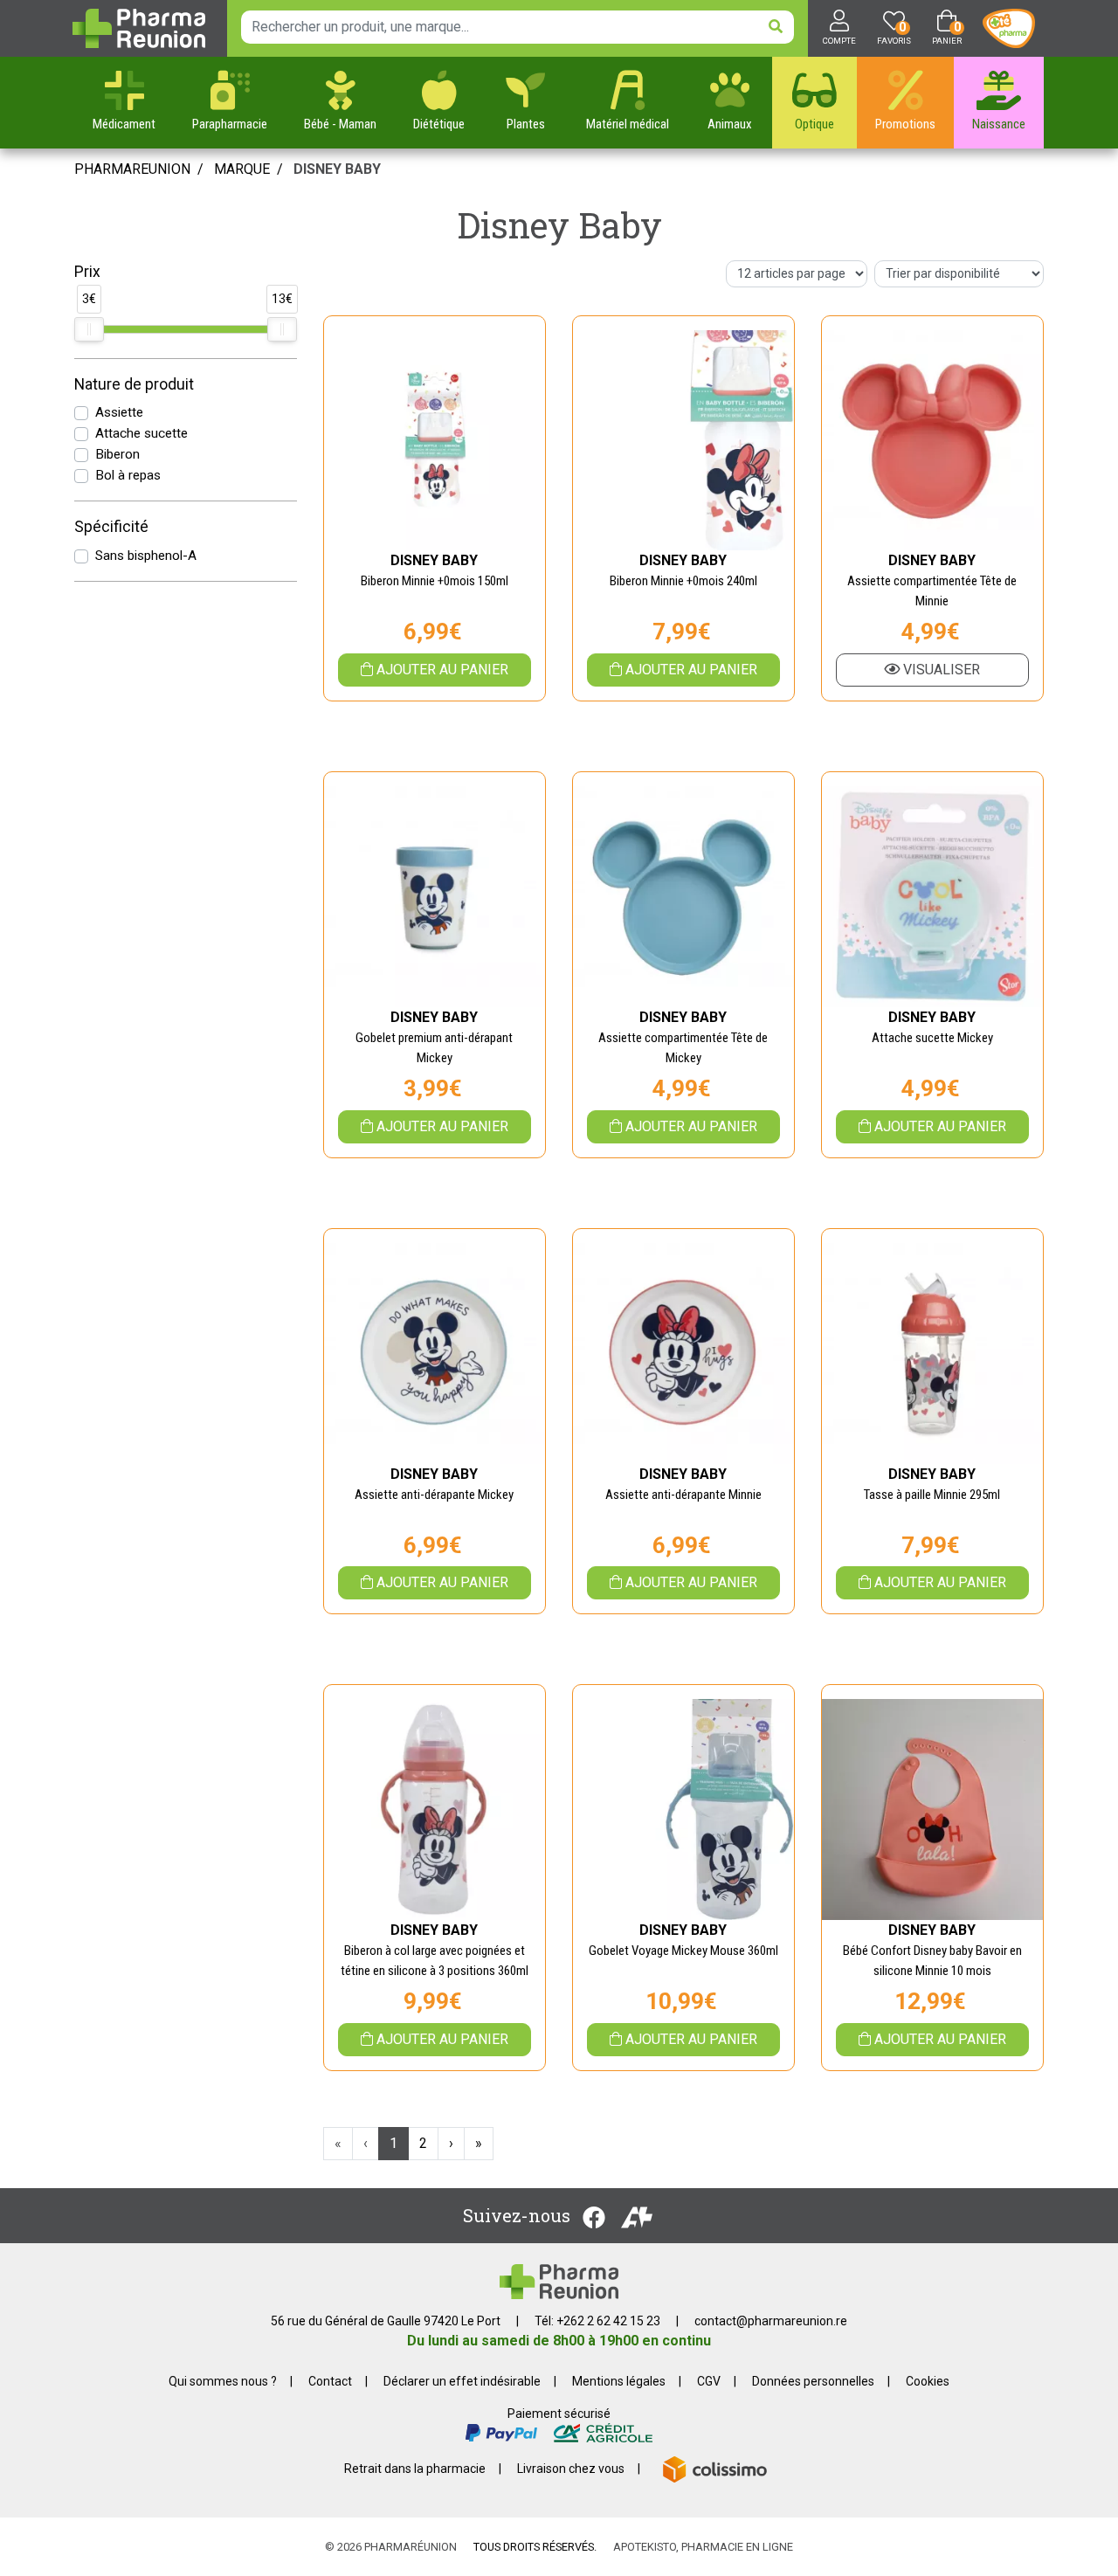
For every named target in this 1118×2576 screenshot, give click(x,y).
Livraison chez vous (571, 2469)
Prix (87, 272)
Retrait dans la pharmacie (415, 2469)
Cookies (928, 2381)
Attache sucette (141, 433)
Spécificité (111, 527)
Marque (242, 169)
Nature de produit (134, 384)
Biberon (117, 454)
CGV (709, 2381)
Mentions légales (619, 2381)
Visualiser (940, 670)
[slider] (89, 329)
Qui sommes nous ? (223, 2381)
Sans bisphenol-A (146, 556)
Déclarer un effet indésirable (462, 2381)
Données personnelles (813, 2381)
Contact (330, 2381)
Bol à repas (128, 475)
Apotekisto (703, 2547)
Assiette (119, 412)
